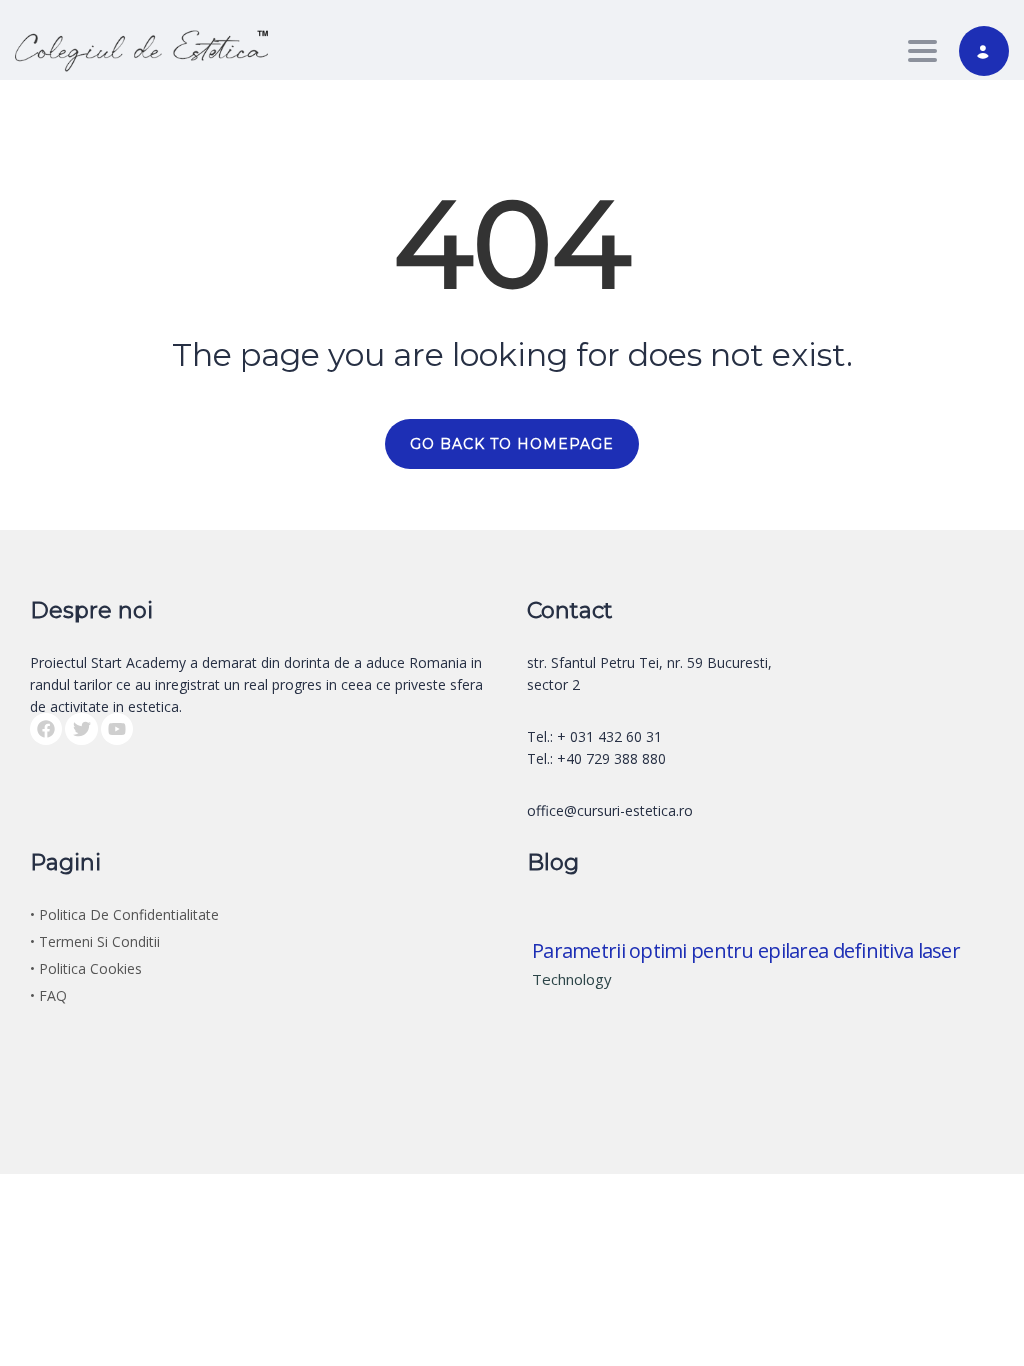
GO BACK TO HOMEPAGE (512, 444)
